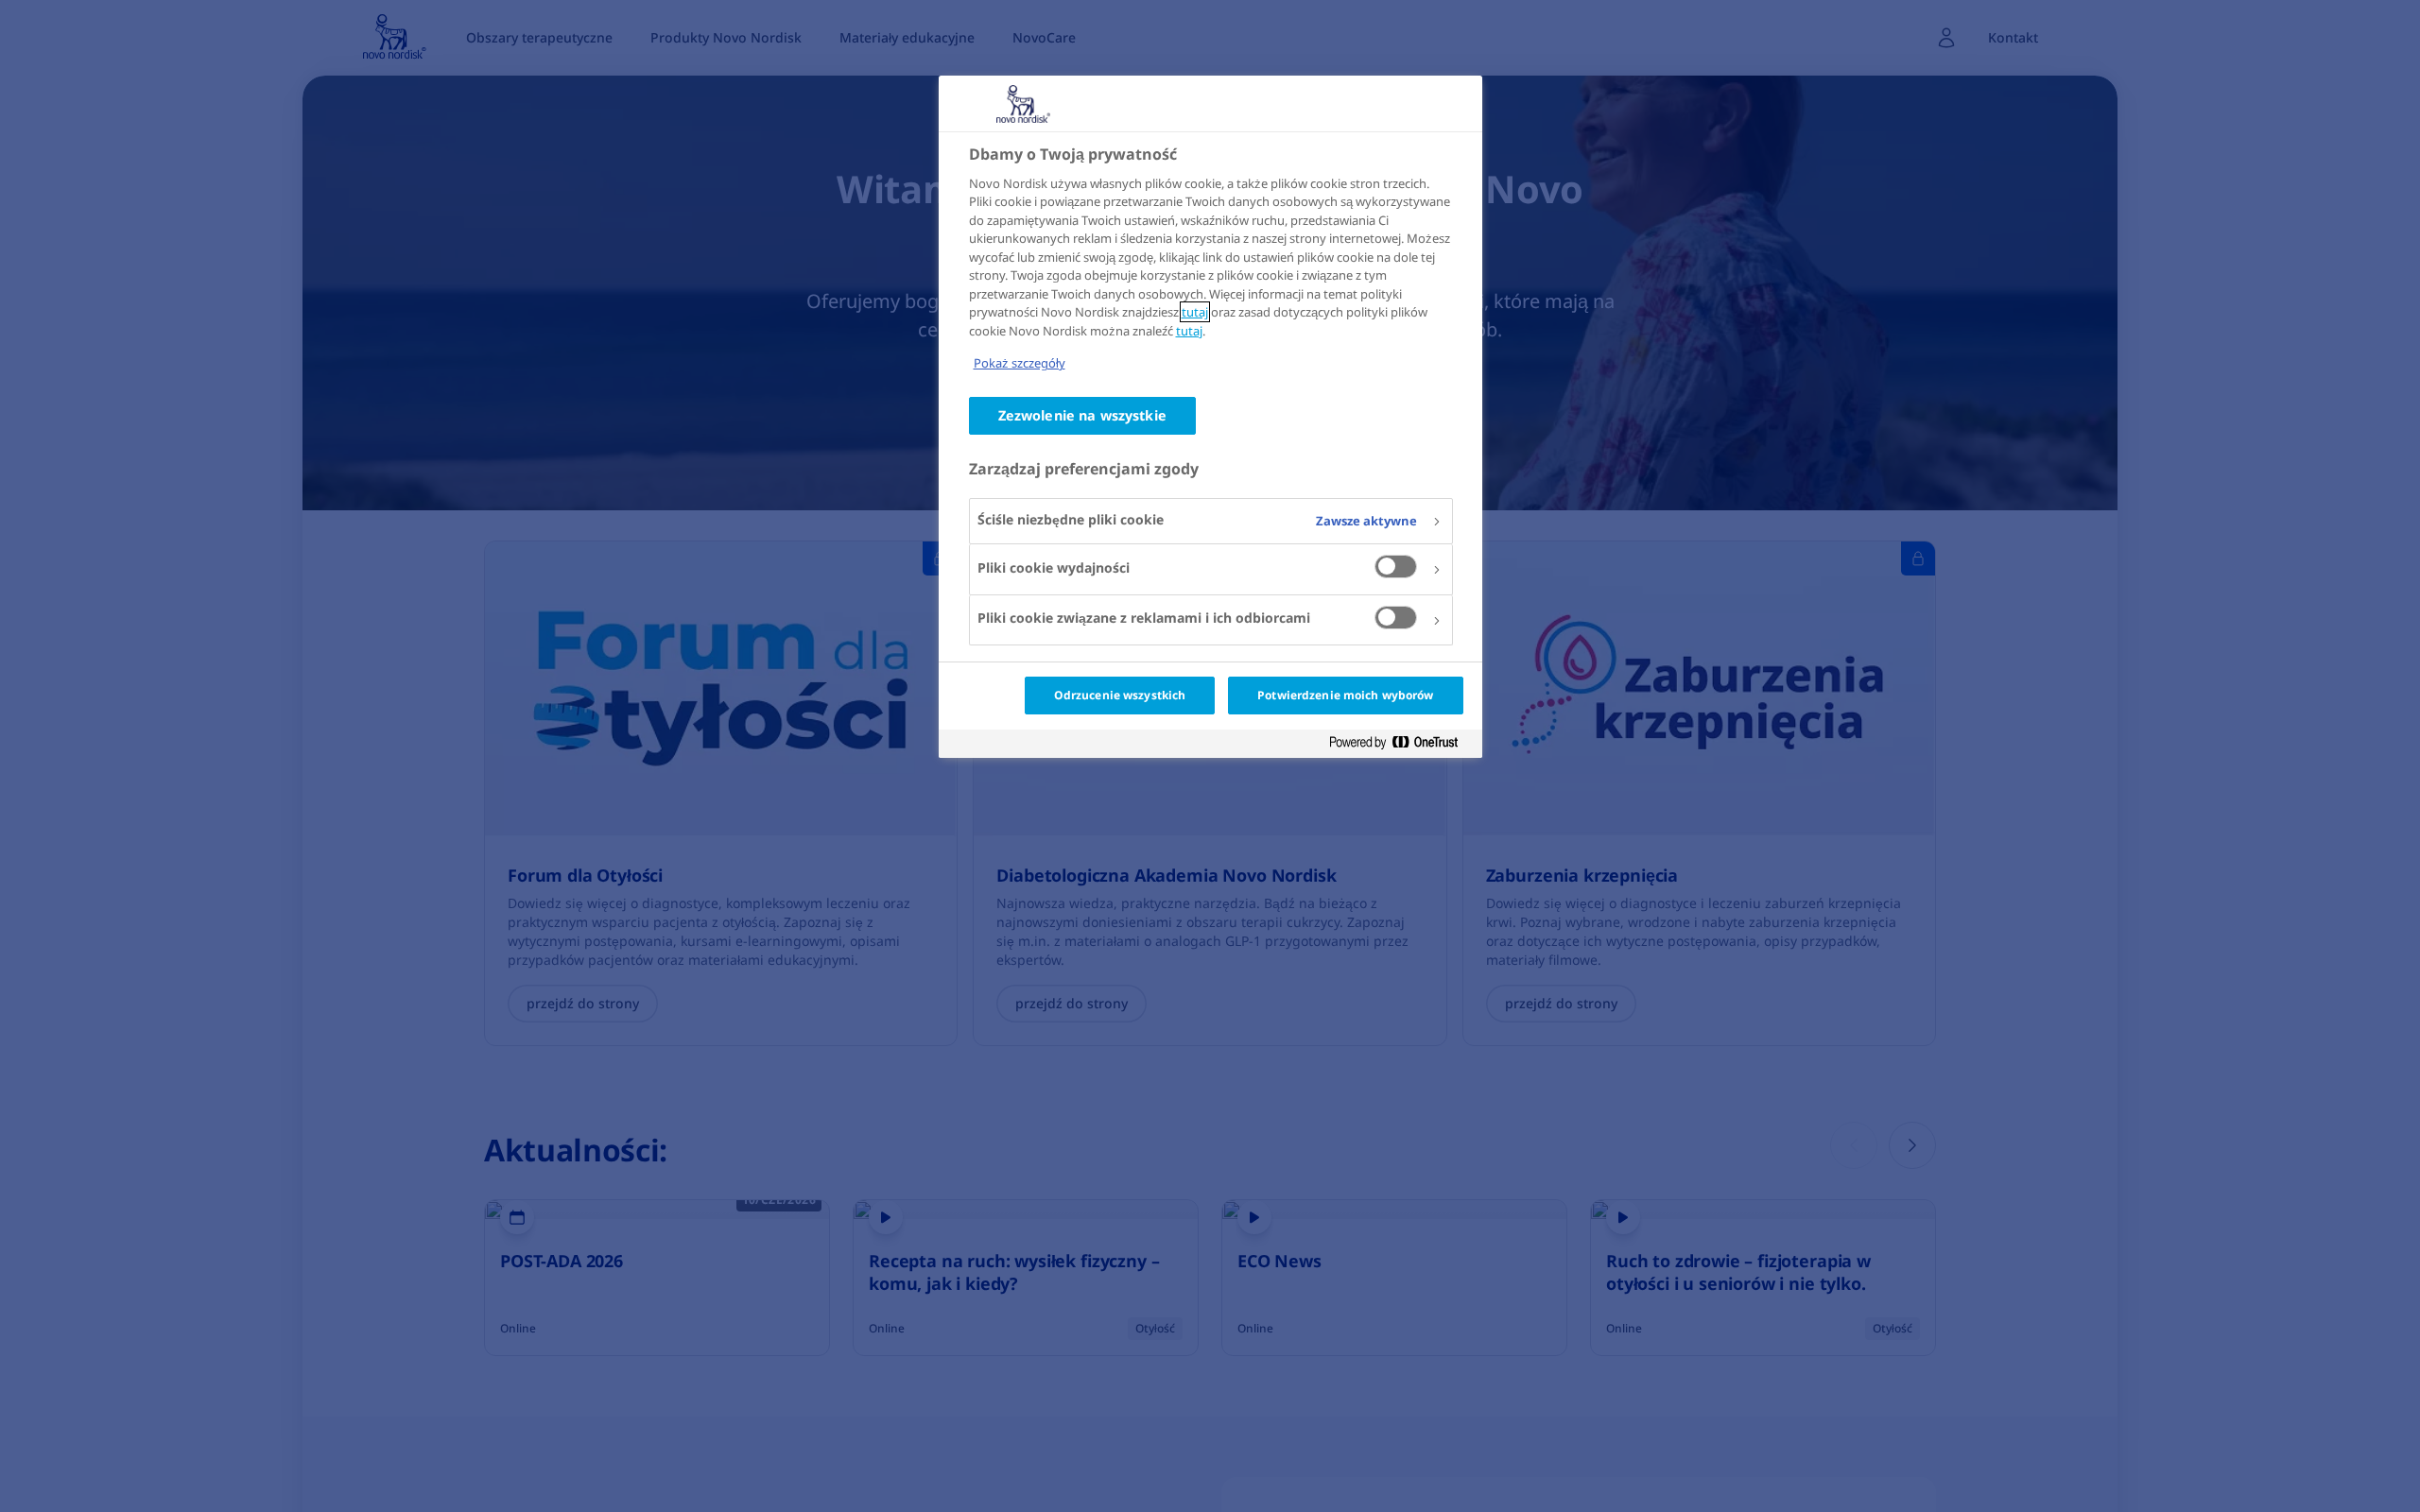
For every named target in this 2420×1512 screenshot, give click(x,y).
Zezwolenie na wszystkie (1082, 415)
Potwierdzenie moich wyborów (1345, 695)
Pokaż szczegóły (1020, 363)
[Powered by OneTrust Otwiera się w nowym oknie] (1401, 746)
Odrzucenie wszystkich (1120, 695)
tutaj (1195, 312)
